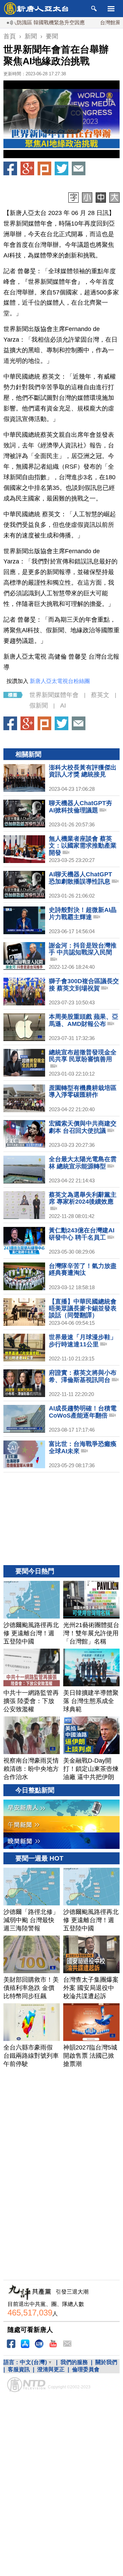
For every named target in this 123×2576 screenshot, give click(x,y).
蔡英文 (100, 695)
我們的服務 (74, 2362)
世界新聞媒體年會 (54, 695)
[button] (61, 119)
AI (63, 706)
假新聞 (39, 706)
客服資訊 (19, 2369)
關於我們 (106, 2362)
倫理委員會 (86, 2369)
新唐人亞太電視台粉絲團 (60, 681)
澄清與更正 (51, 2369)
